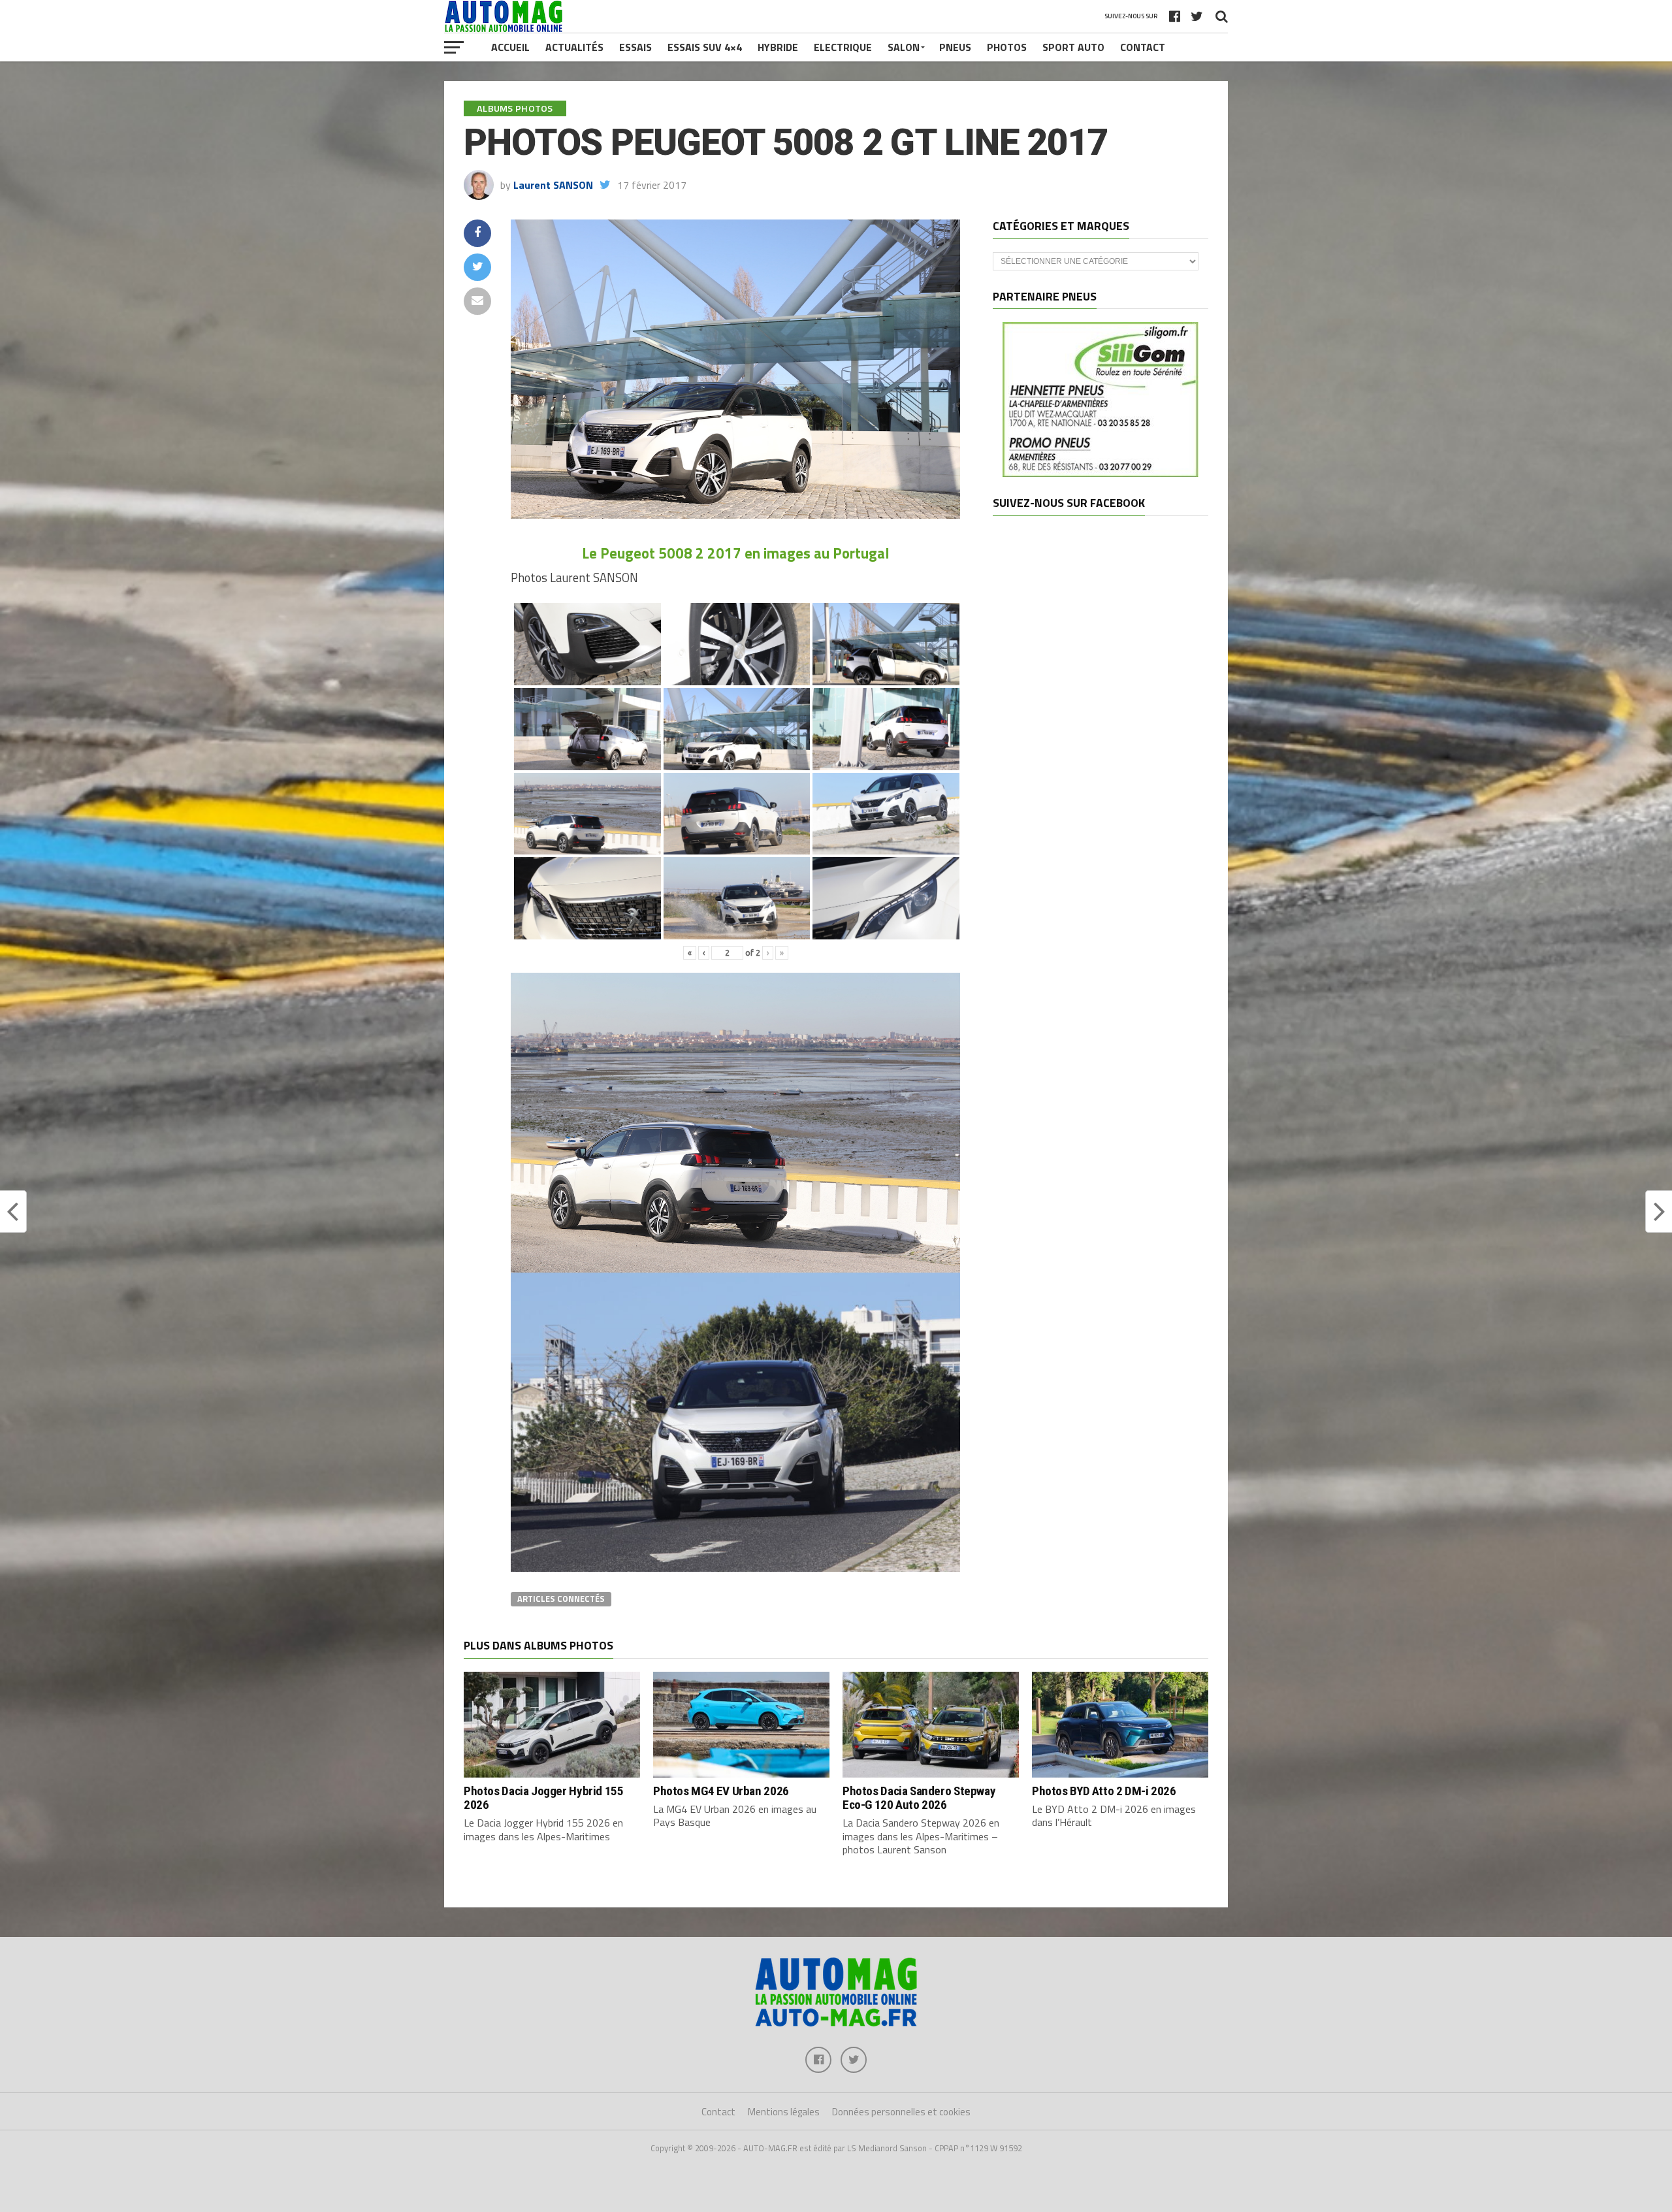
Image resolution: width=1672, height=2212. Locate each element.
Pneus (955, 47)
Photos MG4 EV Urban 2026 (721, 1791)
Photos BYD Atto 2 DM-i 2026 (1104, 1791)
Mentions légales (784, 2112)
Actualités (574, 47)
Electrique (843, 47)
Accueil (510, 47)
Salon (904, 47)
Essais (635, 47)
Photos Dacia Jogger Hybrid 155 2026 (543, 1798)
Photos (1007, 47)
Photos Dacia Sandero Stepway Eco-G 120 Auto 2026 (919, 1798)
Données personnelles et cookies (901, 2112)
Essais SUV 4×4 (705, 47)
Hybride (778, 47)
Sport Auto (1073, 47)
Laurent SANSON (553, 185)
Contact (1143, 47)
